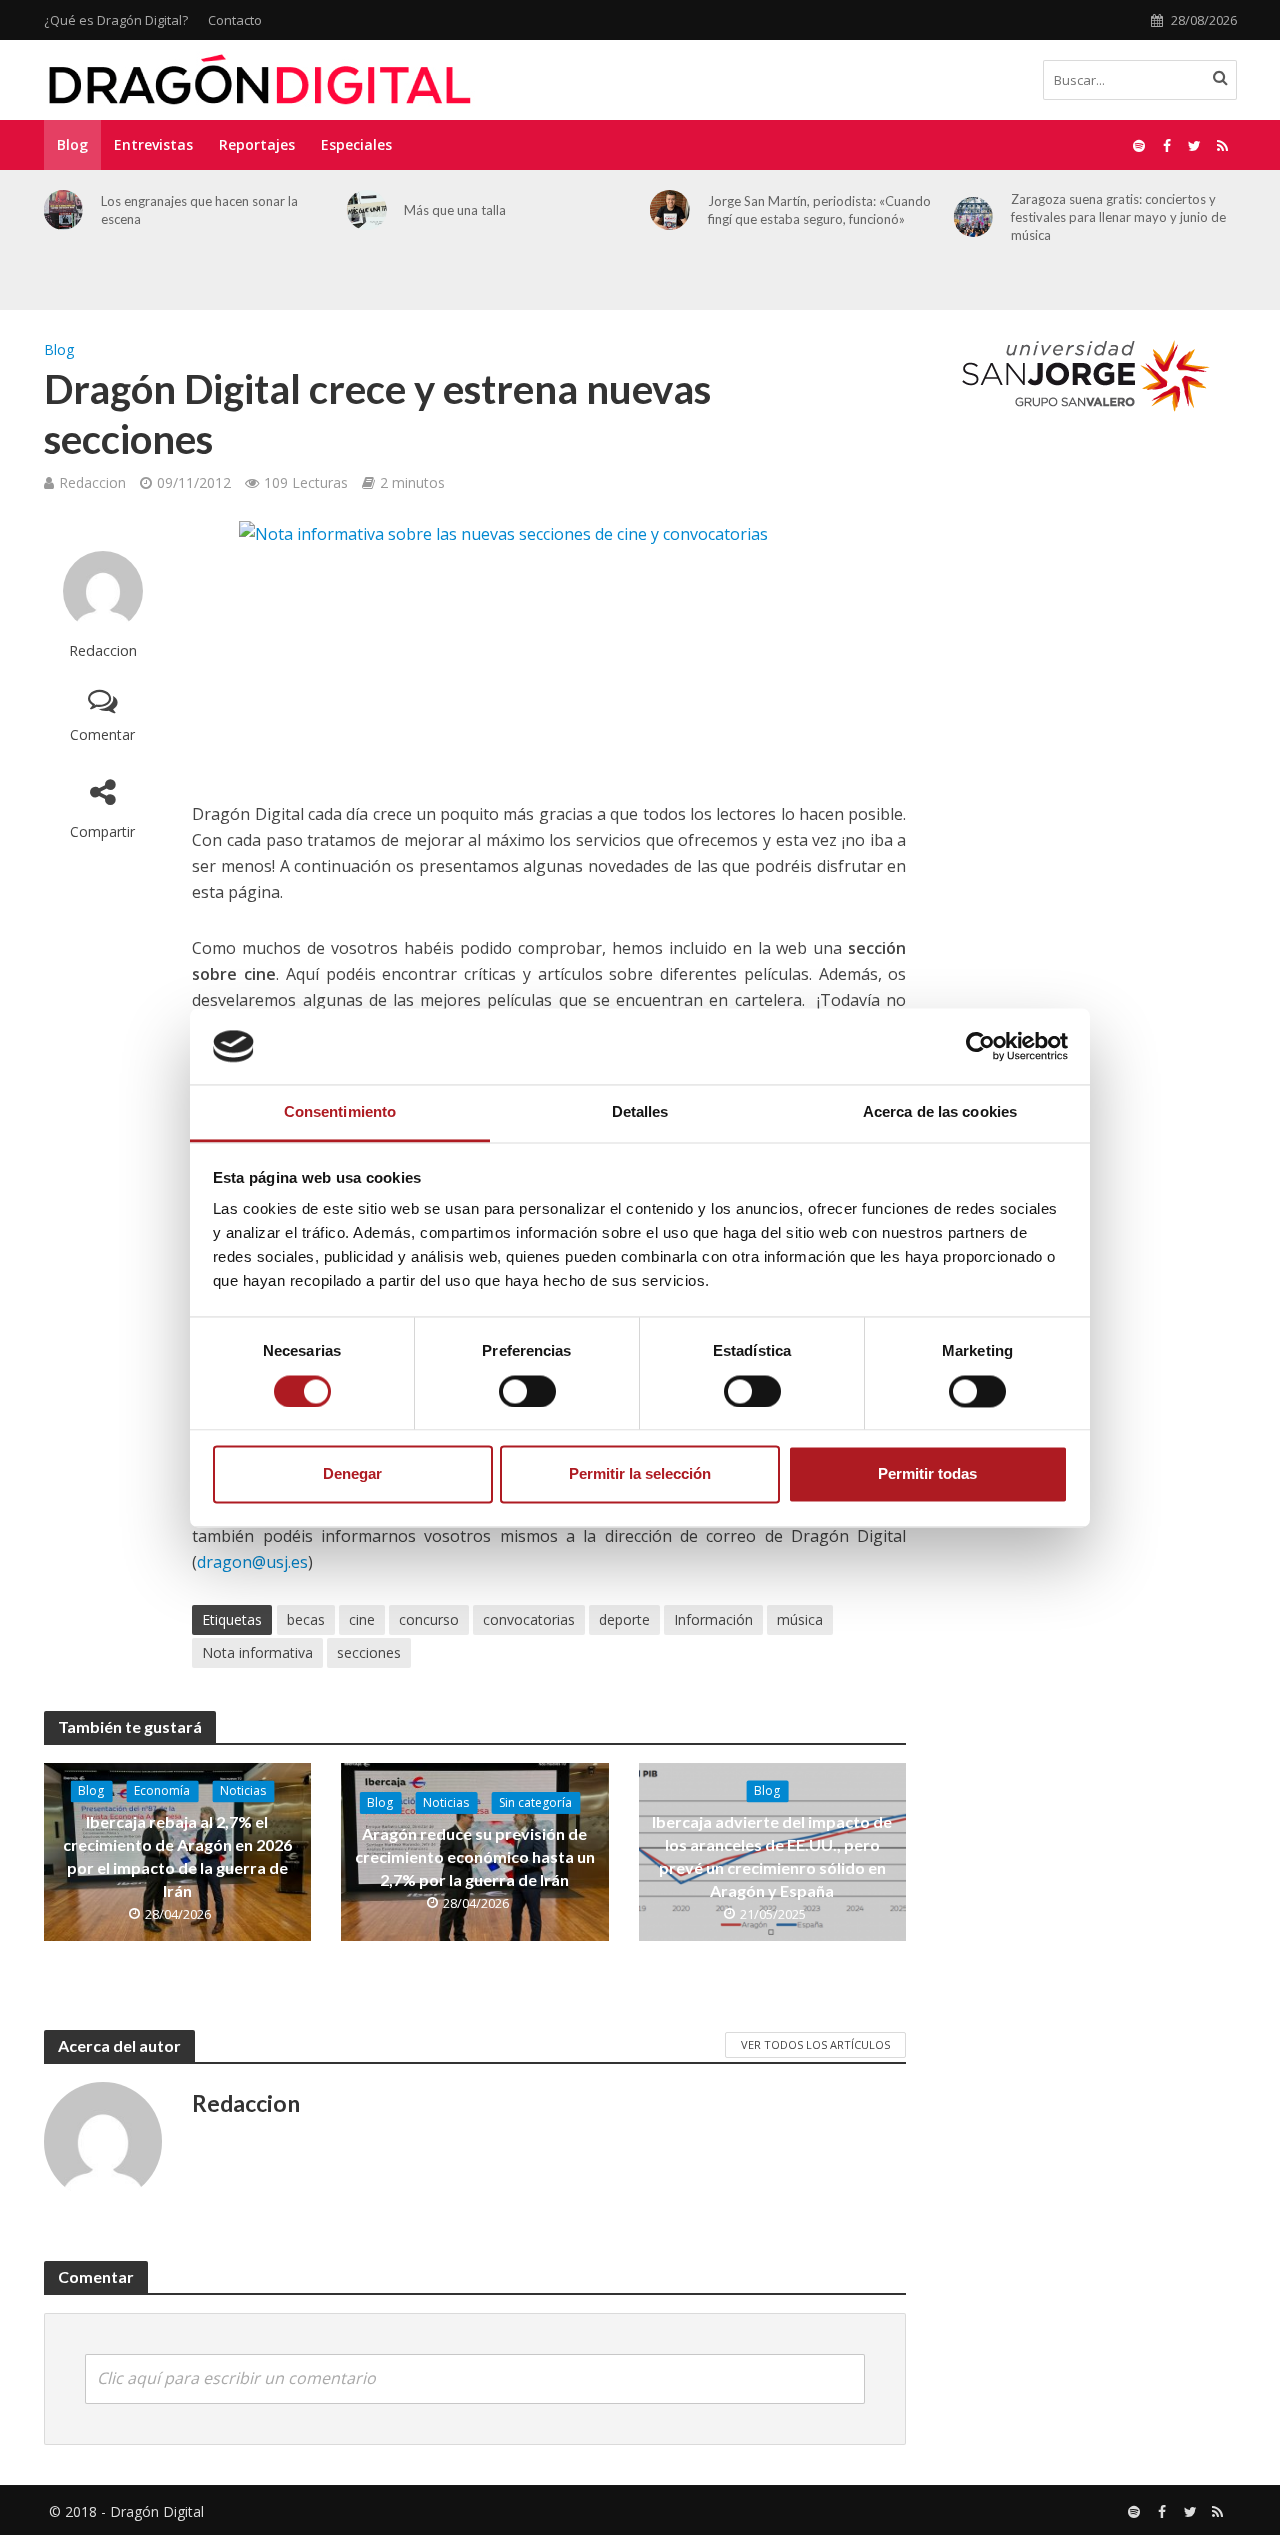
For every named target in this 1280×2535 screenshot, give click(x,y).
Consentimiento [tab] (340, 1112)
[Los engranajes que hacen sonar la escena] (64, 210)
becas (306, 1619)
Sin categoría (535, 1802)
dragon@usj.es (252, 1562)
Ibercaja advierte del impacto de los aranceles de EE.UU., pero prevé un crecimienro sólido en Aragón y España (772, 1856)
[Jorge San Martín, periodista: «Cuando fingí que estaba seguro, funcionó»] (670, 210)
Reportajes (257, 144)
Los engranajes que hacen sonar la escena (199, 210)
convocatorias (529, 1619)
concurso (429, 1619)
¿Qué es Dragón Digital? (116, 20)
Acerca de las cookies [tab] (940, 1112)
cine (362, 1619)
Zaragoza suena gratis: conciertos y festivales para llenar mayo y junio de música (1118, 217)
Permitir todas (927, 1474)
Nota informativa (257, 1652)
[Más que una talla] (367, 210)
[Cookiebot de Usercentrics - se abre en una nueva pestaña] (980, 1046)
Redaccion (92, 482)
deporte (624, 1619)
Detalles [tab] (640, 1112)
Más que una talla (455, 210)
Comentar (102, 734)
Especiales (356, 144)
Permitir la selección (640, 1474)
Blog (72, 144)
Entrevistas (153, 144)
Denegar (352, 1474)
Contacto (235, 20)
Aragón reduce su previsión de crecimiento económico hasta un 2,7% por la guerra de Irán (475, 1856)
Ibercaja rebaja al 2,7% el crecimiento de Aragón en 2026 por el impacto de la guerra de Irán (177, 1856)
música (800, 1619)
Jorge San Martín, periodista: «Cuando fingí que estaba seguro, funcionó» (819, 210)
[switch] (527, 1391)
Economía (162, 1790)
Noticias (243, 1790)
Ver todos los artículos (815, 2044)
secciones (369, 1652)
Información (713, 1619)
